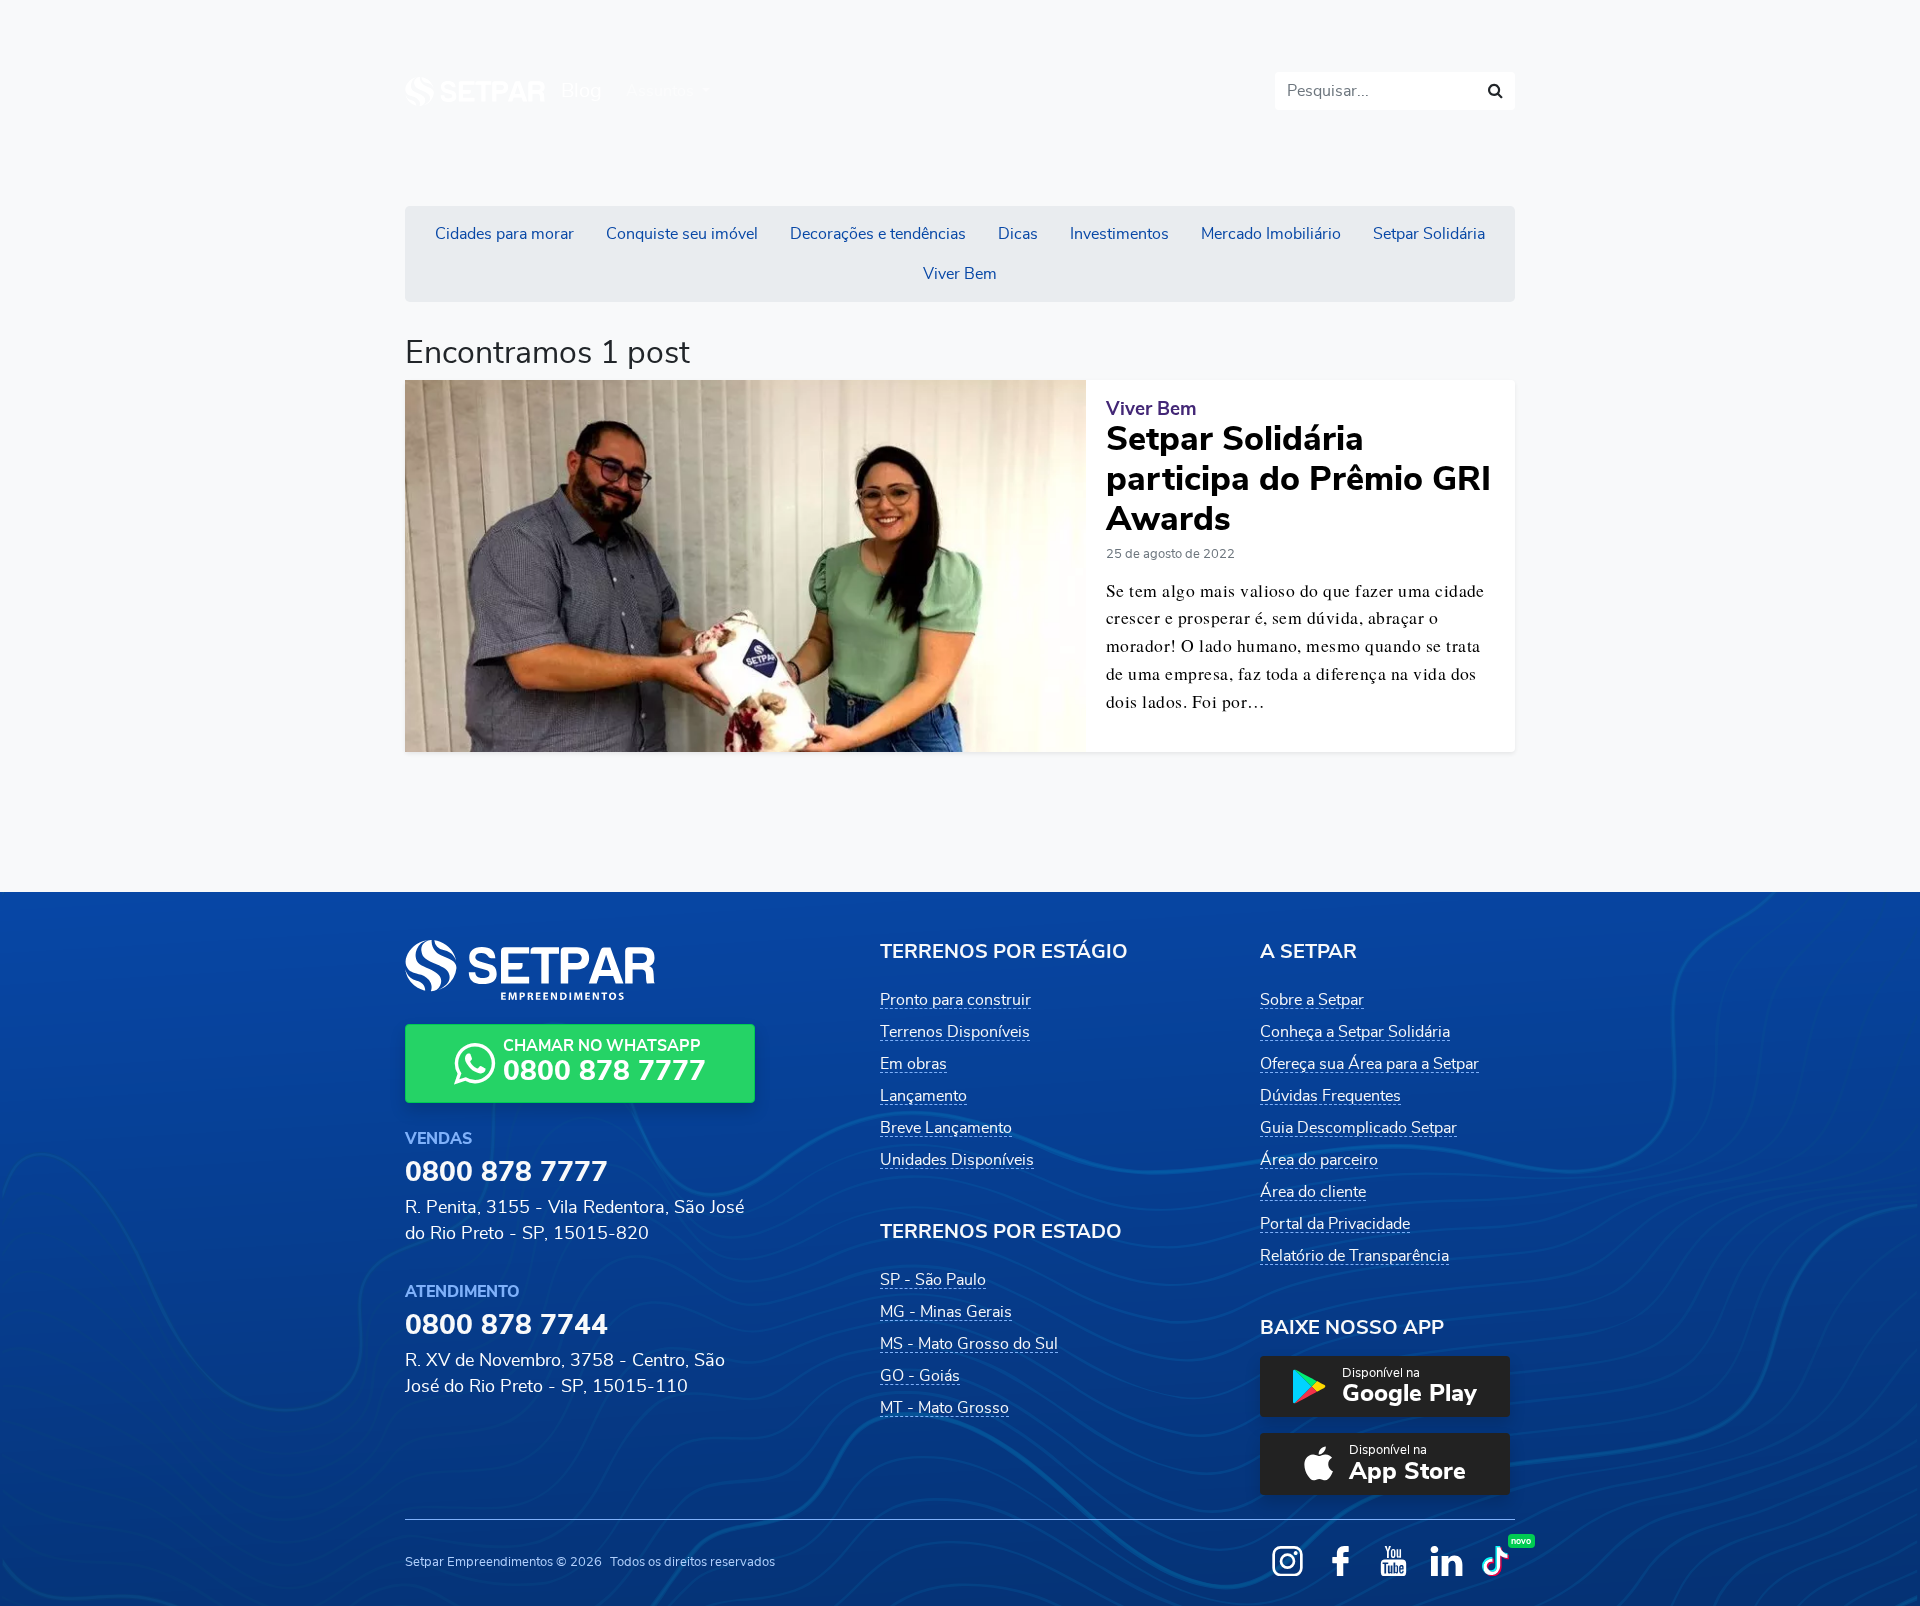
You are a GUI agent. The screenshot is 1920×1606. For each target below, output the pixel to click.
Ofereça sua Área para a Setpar (1369, 1064)
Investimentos (1119, 234)
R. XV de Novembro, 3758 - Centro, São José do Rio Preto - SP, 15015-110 (565, 1374)
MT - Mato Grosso (944, 1408)
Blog (581, 91)
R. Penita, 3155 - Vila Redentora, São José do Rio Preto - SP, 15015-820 (574, 1221)
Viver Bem (960, 274)
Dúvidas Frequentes (1330, 1096)
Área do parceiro (1319, 1160)
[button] (1385, 1387)
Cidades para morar (504, 234)
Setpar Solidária (1429, 234)
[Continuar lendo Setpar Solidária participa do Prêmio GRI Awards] (745, 565)
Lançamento (923, 1096)
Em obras (913, 1064)
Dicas (1018, 234)
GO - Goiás (920, 1376)
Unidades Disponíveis (957, 1160)
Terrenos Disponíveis (955, 1032)
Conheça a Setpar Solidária (1355, 1032)
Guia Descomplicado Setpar (1358, 1128)
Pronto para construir (955, 1000)
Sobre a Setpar (1312, 1000)
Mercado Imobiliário (1271, 234)
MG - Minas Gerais (946, 1312)
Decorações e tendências (878, 234)
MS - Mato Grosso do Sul (969, 1344)
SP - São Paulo (933, 1280)
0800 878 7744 (506, 1326)
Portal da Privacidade (1335, 1224)
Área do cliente (1313, 1192)
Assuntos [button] (662, 91)
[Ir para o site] (475, 91)
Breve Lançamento (946, 1128)
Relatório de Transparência (1354, 1256)
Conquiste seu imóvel (682, 234)
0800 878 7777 (506, 1173)
